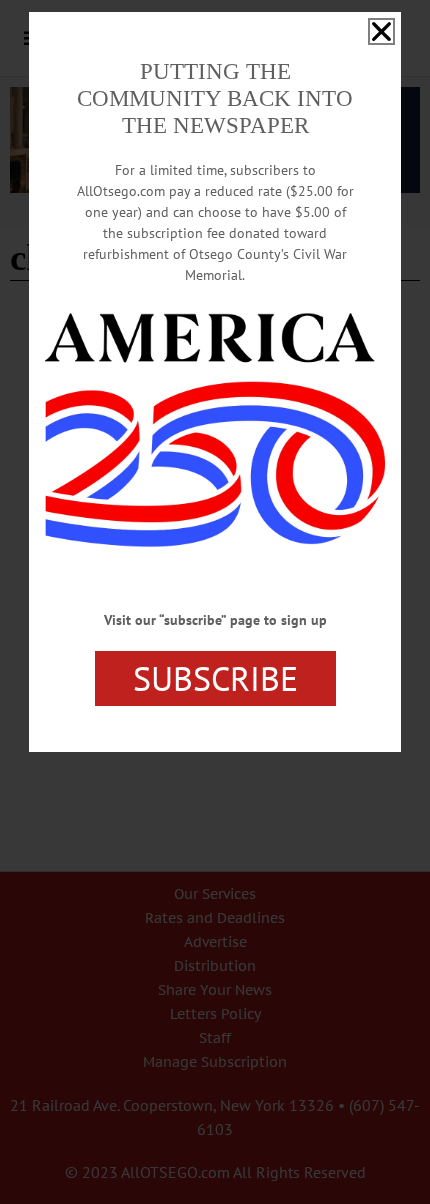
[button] (381, 31)
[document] (215, 602)
